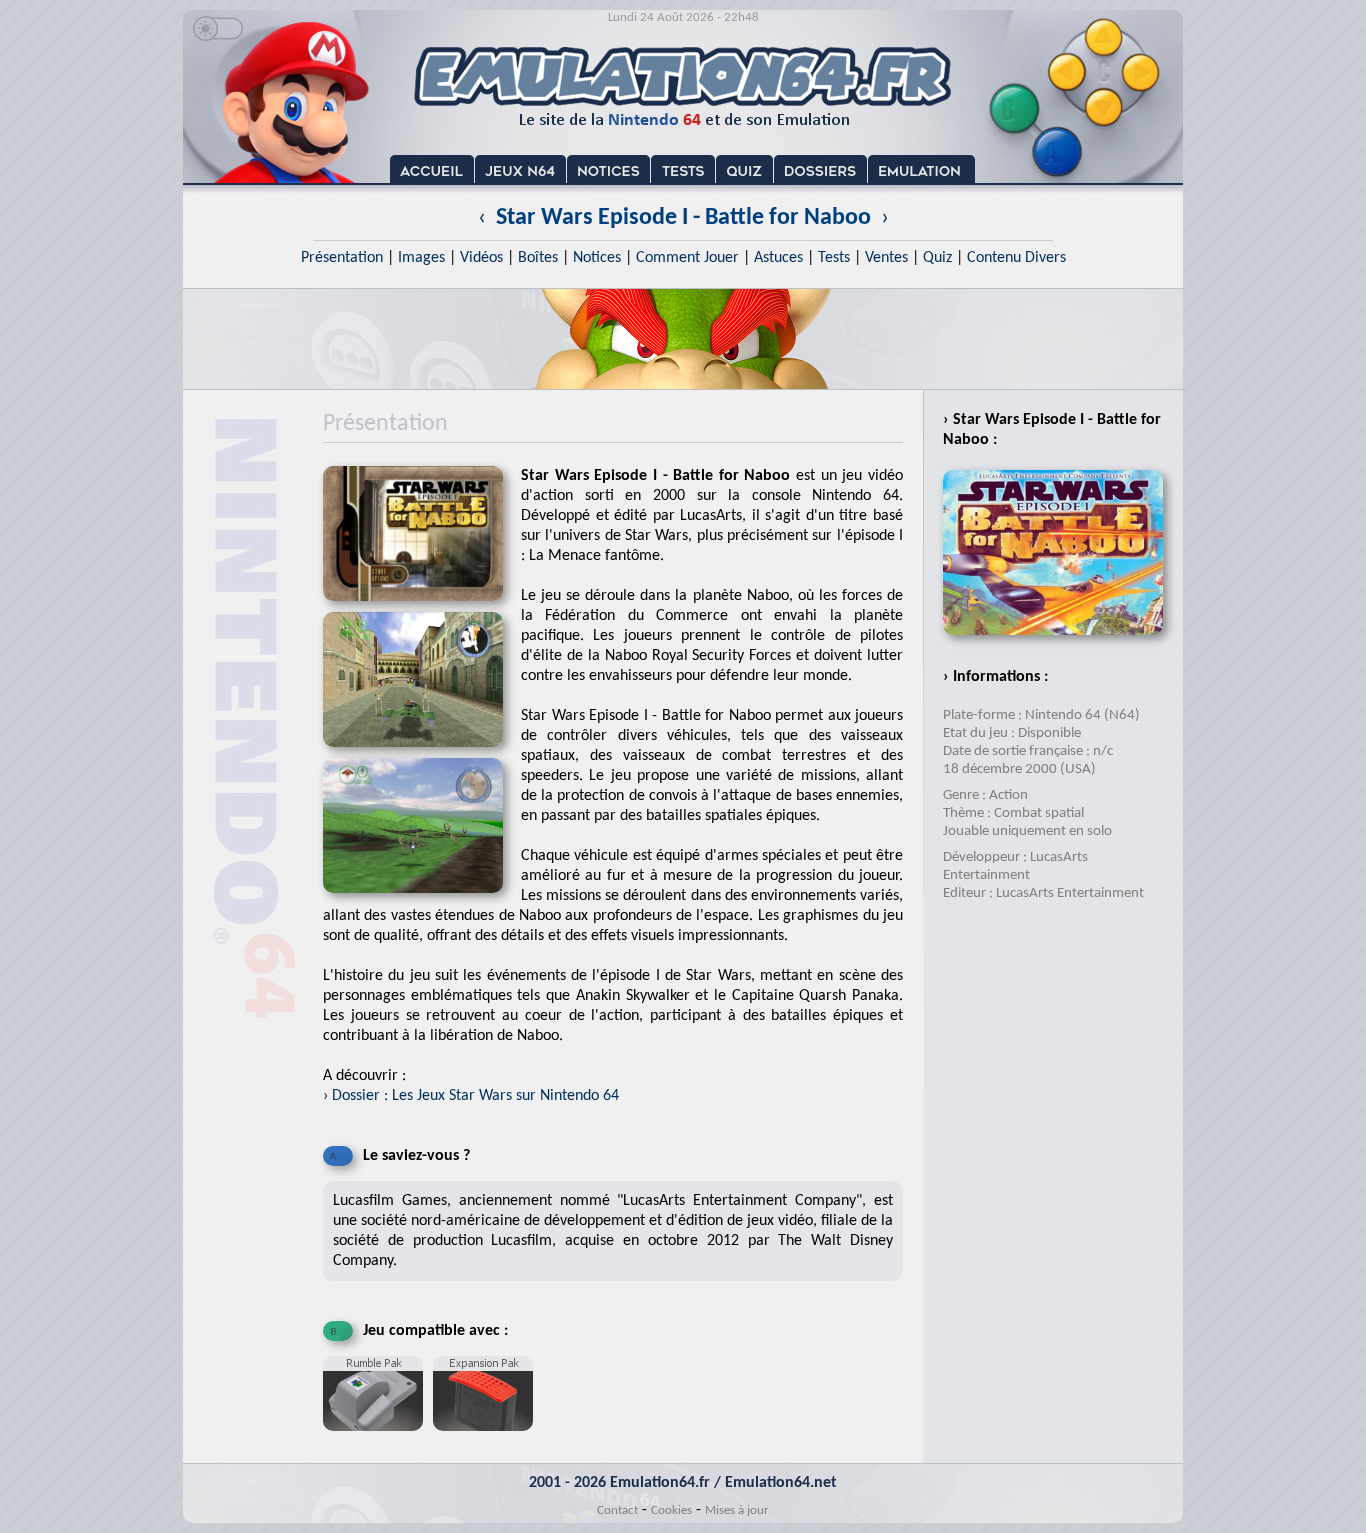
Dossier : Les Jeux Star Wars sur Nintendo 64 (475, 1096)
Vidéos (481, 258)
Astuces (778, 258)
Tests (834, 258)
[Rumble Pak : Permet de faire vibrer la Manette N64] (378, 1439)
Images (421, 258)
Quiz (937, 258)
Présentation (342, 258)
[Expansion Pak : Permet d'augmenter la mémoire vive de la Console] (488, 1439)
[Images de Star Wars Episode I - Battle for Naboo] (422, 753)
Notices (597, 258)
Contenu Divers (1016, 258)
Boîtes (538, 258)
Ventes (886, 258)
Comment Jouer (687, 258)
